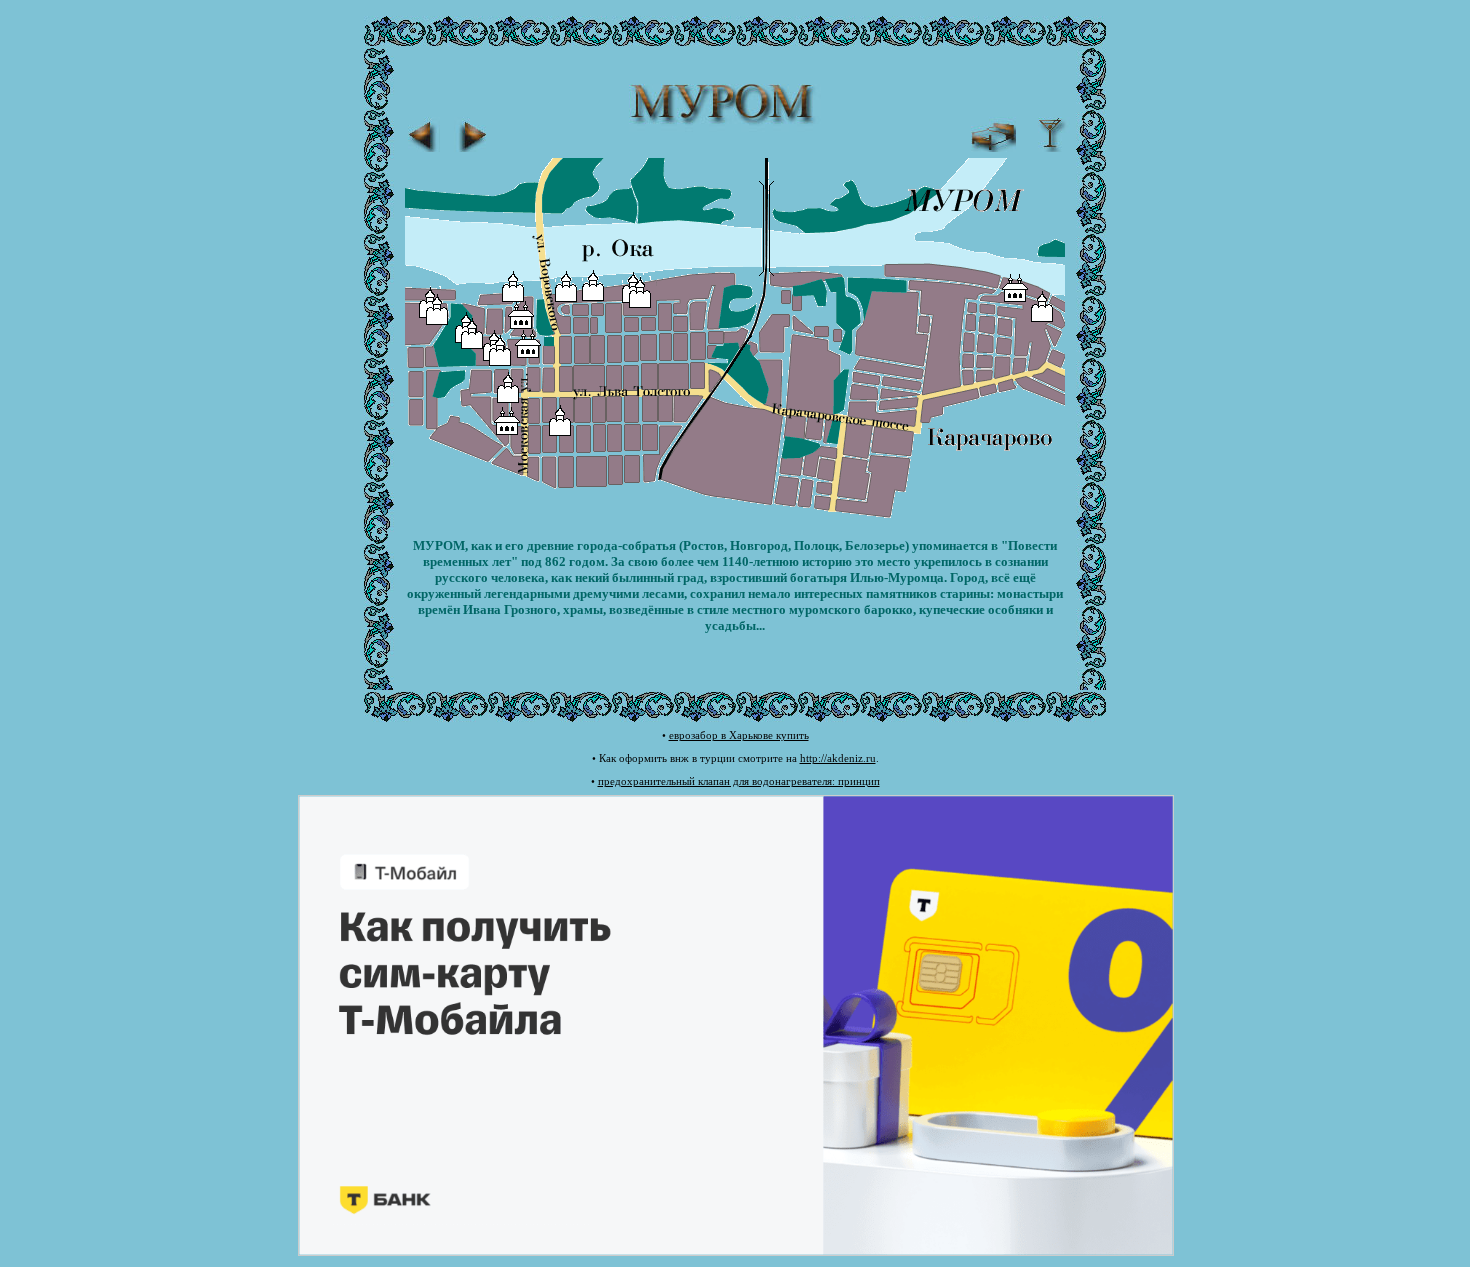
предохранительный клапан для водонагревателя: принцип (739, 781)
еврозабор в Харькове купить (739, 735)
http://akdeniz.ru (838, 758)
